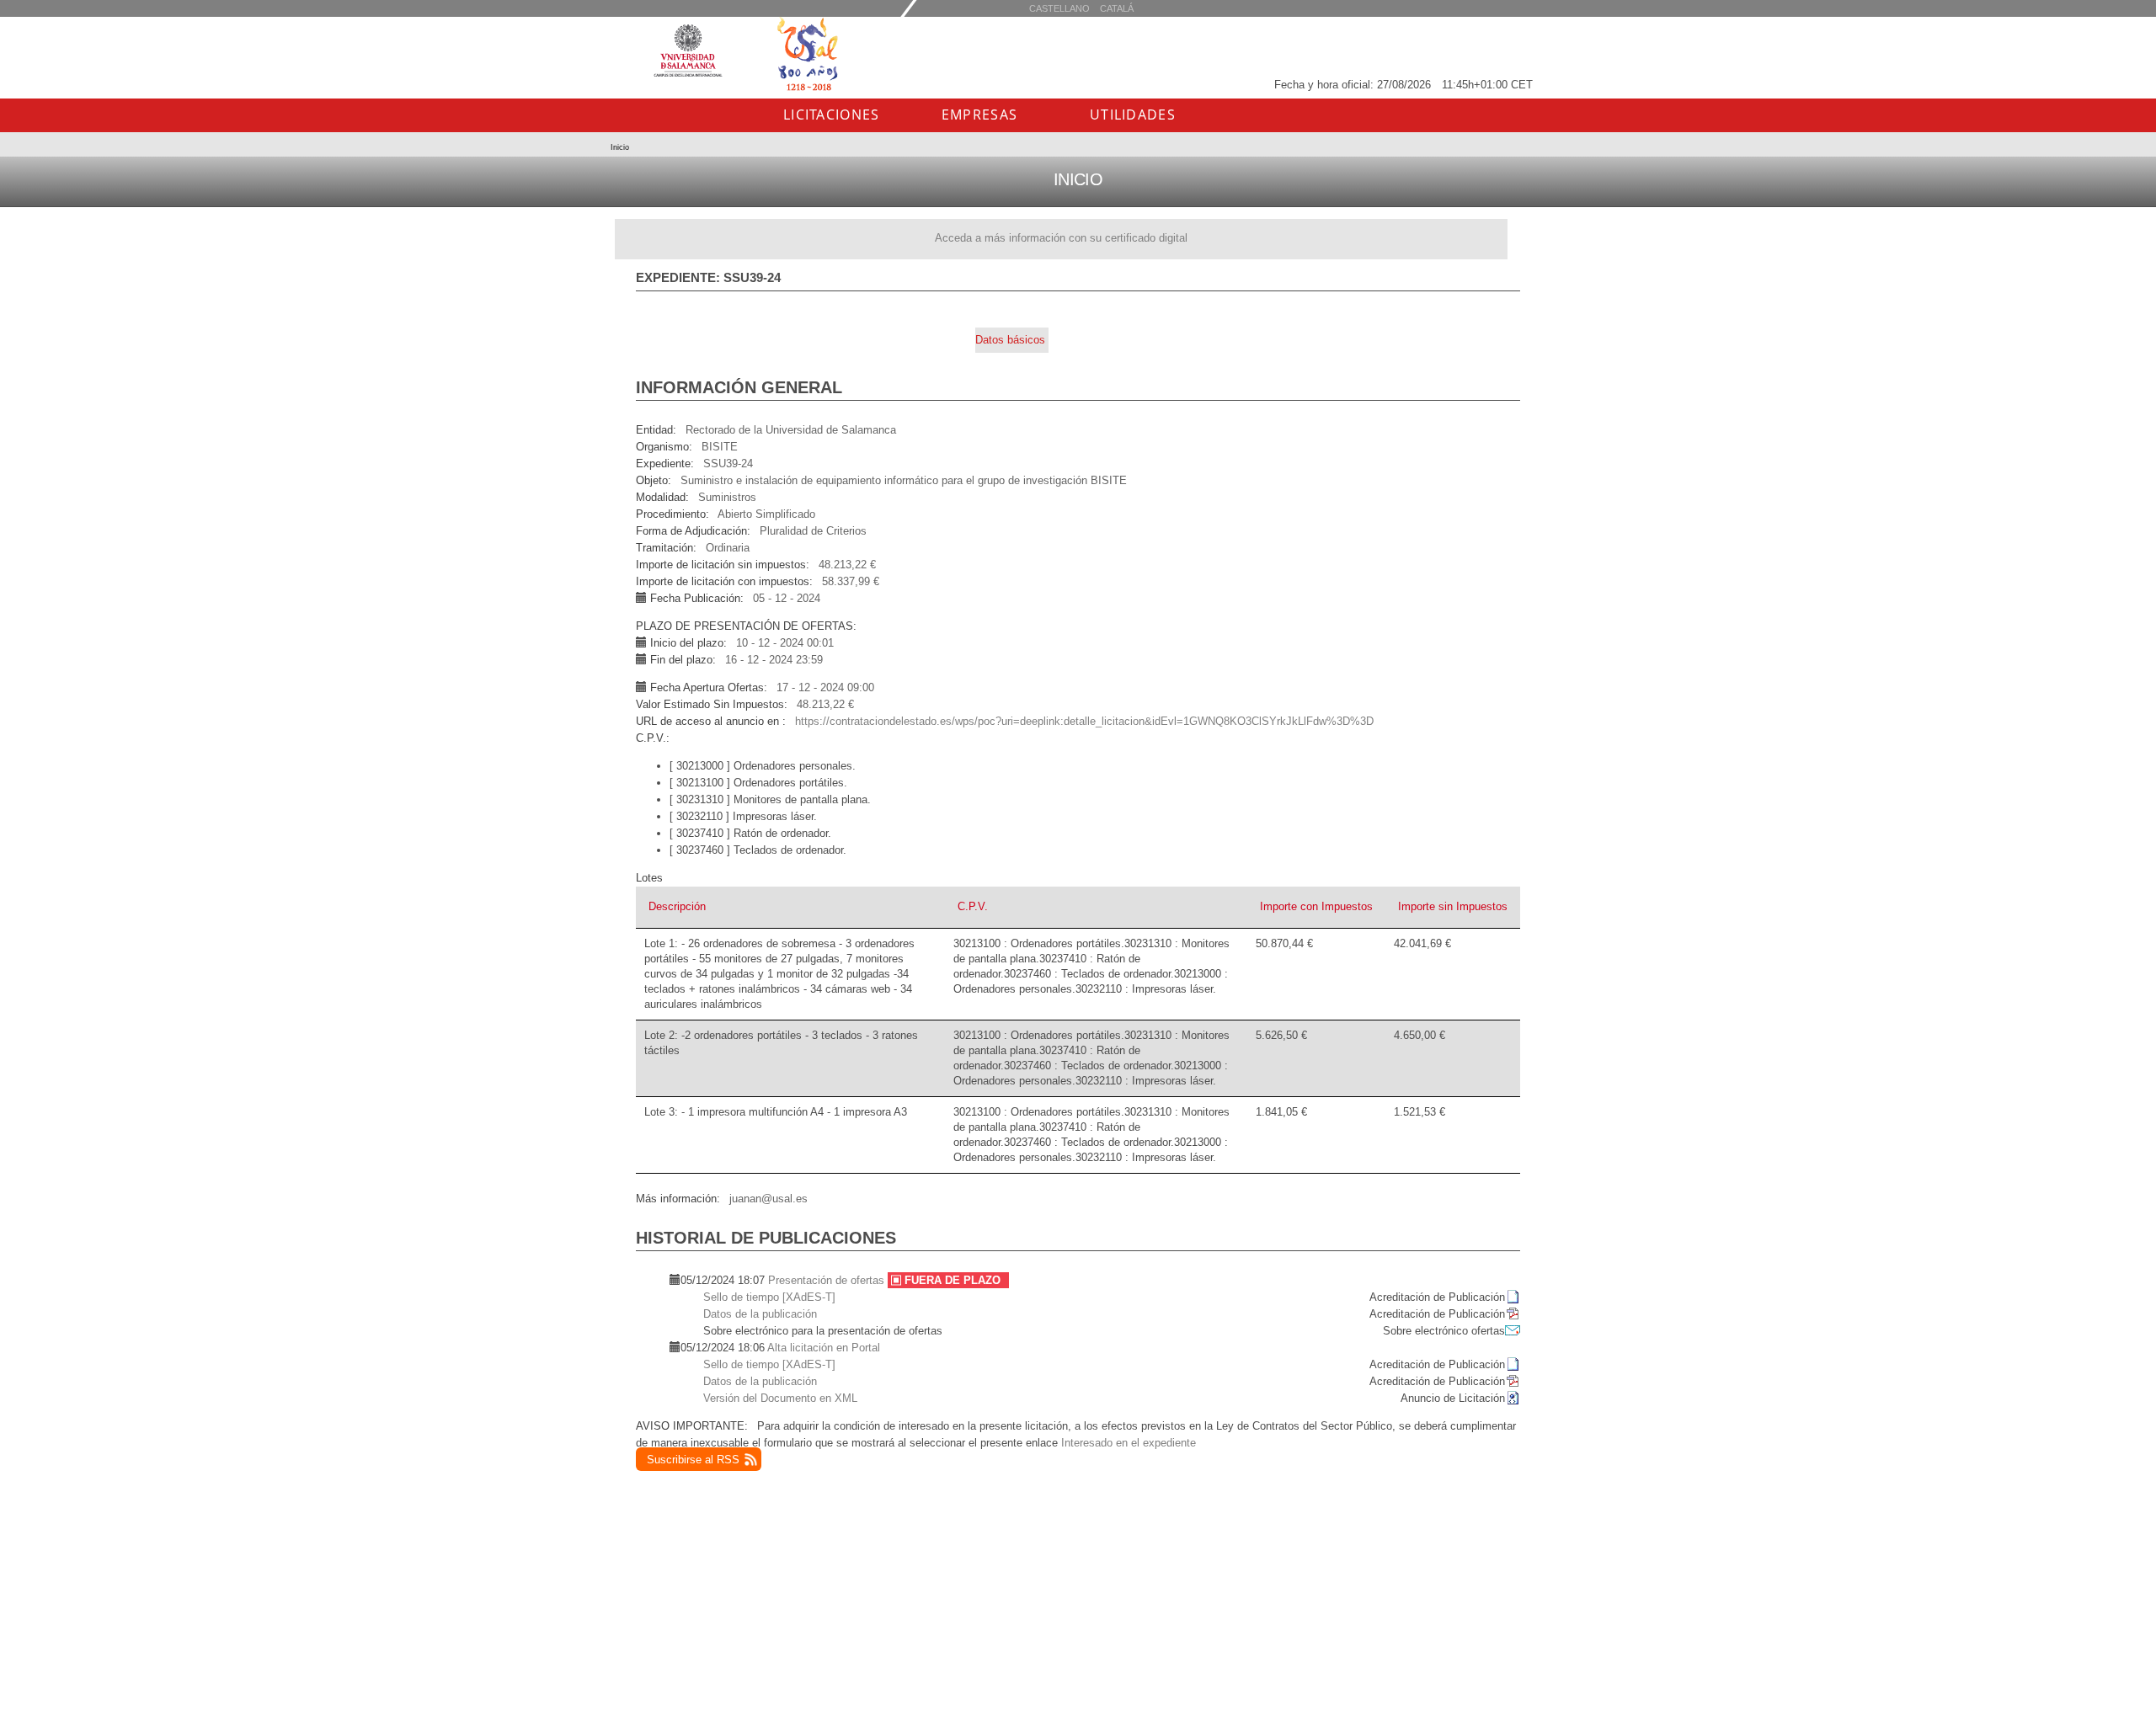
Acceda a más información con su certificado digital (1061, 238)
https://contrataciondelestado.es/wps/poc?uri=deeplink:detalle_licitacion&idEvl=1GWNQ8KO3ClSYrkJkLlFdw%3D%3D (1084, 721)
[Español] (1117, 8)
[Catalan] (1059, 8)
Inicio (620, 147)
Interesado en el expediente (1129, 1443)
